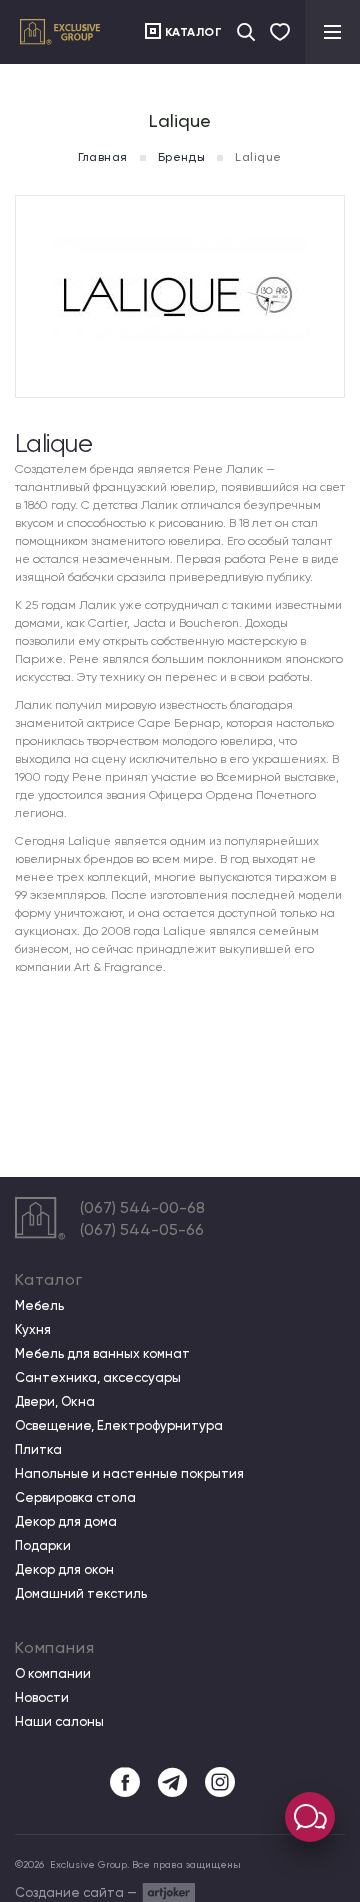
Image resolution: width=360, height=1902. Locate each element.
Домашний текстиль (81, 1594)
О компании (53, 1674)
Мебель (39, 1306)
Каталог (194, 32)
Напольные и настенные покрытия (129, 1474)
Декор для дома (66, 1522)
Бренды (182, 157)
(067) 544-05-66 (142, 1229)
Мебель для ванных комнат (102, 1354)
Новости (42, 1698)
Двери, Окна (55, 1402)
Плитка (38, 1450)
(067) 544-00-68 (142, 1207)
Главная (102, 157)
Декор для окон (64, 1570)
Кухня (33, 1330)
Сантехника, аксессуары (98, 1378)
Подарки (43, 1546)
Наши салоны (59, 1722)
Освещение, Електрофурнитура (119, 1426)
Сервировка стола (75, 1498)
